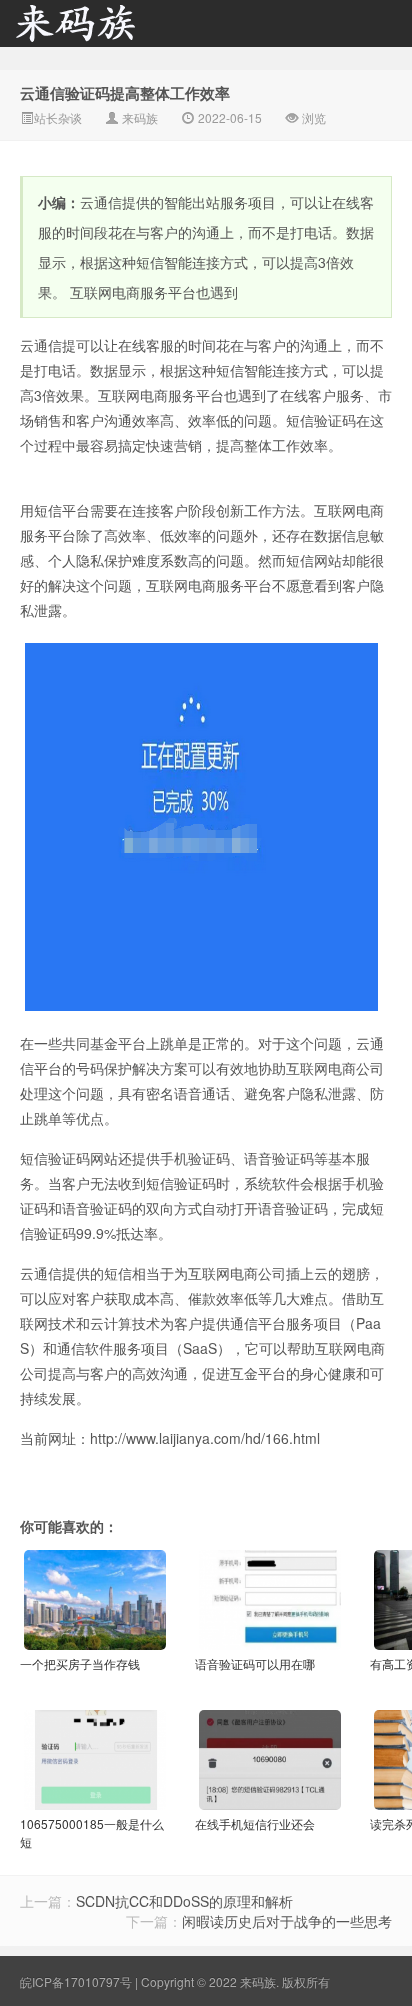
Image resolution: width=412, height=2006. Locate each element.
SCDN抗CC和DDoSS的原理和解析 (184, 1901)
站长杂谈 (58, 117)
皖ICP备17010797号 (76, 1981)
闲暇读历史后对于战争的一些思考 (287, 1921)
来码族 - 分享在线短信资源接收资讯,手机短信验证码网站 (100, 31)
